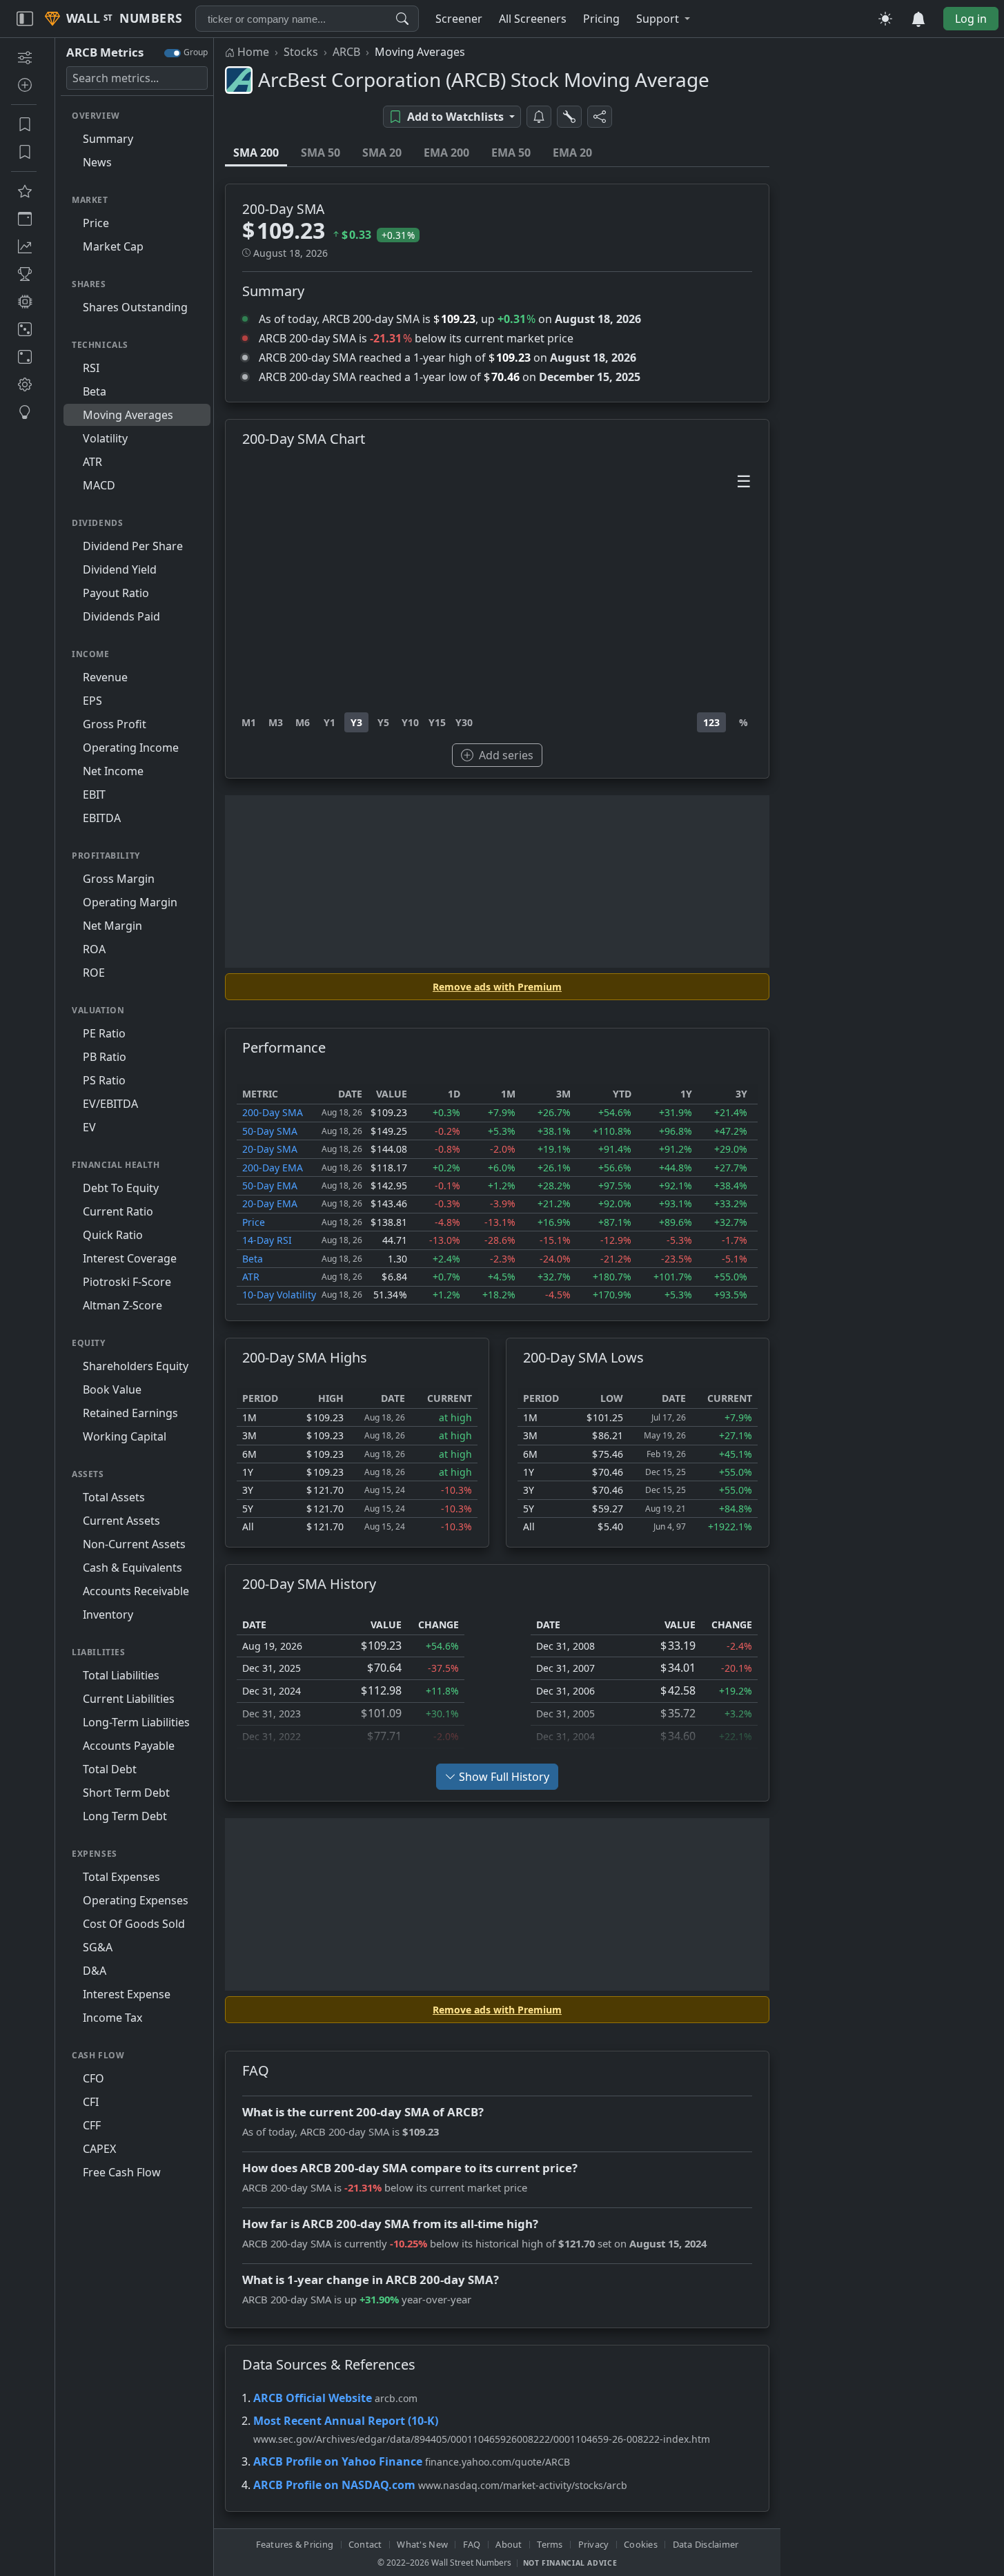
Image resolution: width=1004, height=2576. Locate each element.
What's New (422, 2544)
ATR (251, 1277)
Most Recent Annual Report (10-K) (346, 2421)
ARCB (346, 52)
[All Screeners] (24, 191)
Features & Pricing (295, 2544)
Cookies (641, 2544)
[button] (663, 19)
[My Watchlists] (24, 152)
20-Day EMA (270, 1203)
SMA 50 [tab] (321, 153)
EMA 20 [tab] (572, 153)
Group (196, 52)
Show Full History (504, 1777)
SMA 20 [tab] (382, 153)
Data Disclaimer (706, 2544)
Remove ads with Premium (497, 987)
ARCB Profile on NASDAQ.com (334, 2485)
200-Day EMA (273, 1168)
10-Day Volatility (279, 1295)
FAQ (472, 2544)
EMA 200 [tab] (446, 153)
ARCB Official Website (313, 2398)
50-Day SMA (270, 1131)
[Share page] (600, 117)
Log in (971, 19)
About (509, 2544)
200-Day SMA (273, 1112)
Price (254, 1222)
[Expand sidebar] (25, 19)
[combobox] (307, 19)
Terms (550, 2544)
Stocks (301, 52)
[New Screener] (24, 57)
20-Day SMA (270, 1149)
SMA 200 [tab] (256, 153)
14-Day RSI (267, 1240)
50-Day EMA (270, 1185)
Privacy (594, 2544)
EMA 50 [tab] (511, 153)
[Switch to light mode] (885, 19)
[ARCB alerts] (539, 117)
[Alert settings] (569, 117)
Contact (365, 2544)
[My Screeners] (24, 124)
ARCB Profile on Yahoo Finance (338, 2461)
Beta (253, 1259)
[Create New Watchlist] (24, 85)
